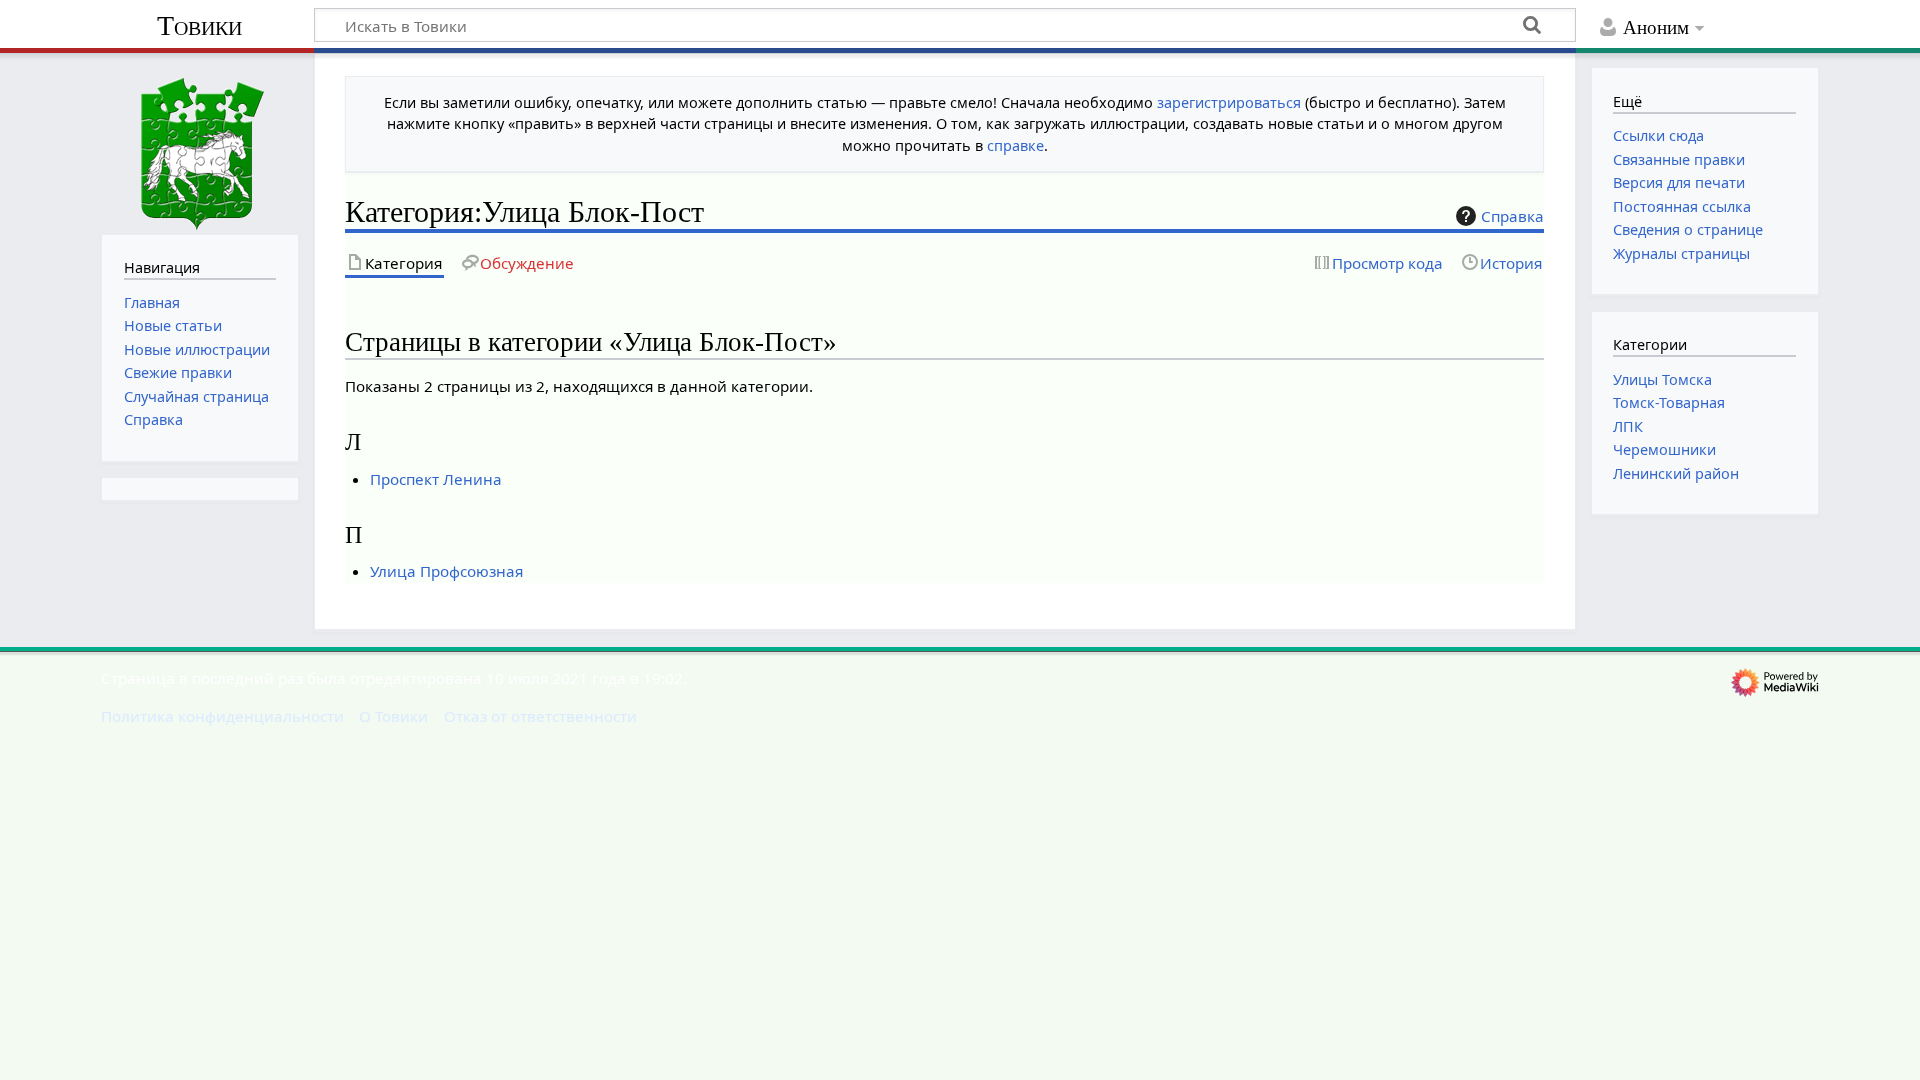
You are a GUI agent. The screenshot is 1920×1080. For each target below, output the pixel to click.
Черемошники (1664, 449)
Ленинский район (1676, 473)
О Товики (393, 716)
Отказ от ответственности (540, 716)
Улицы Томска (1662, 379)
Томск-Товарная (1669, 402)
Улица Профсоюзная (446, 571)
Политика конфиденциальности (222, 716)
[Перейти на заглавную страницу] (200, 141)
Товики (199, 25)
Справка (1512, 216)
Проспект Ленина (436, 479)
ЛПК (1628, 426)
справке (1015, 145)
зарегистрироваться (1229, 102)
